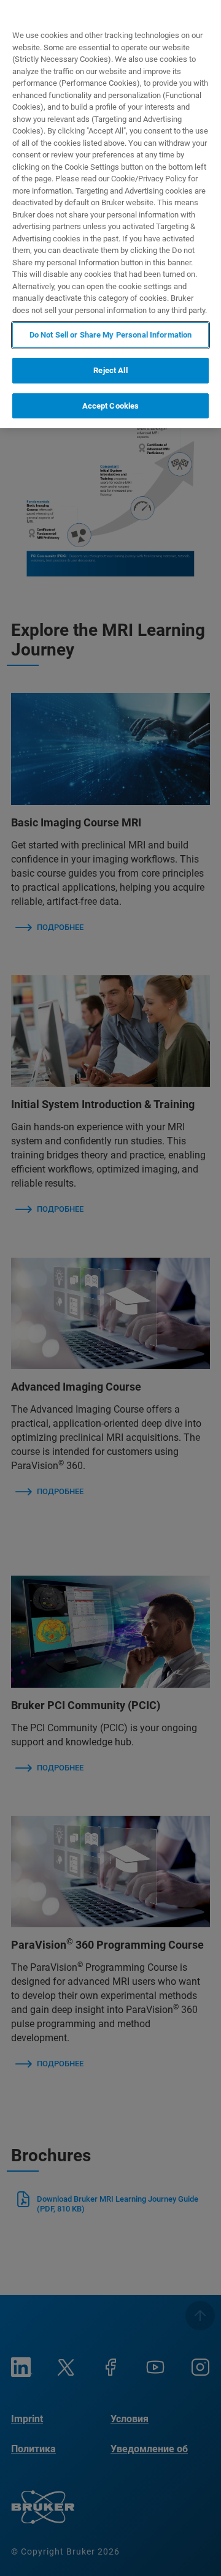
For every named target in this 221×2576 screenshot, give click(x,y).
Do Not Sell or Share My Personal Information (111, 335)
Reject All (110, 370)
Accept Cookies (111, 406)
